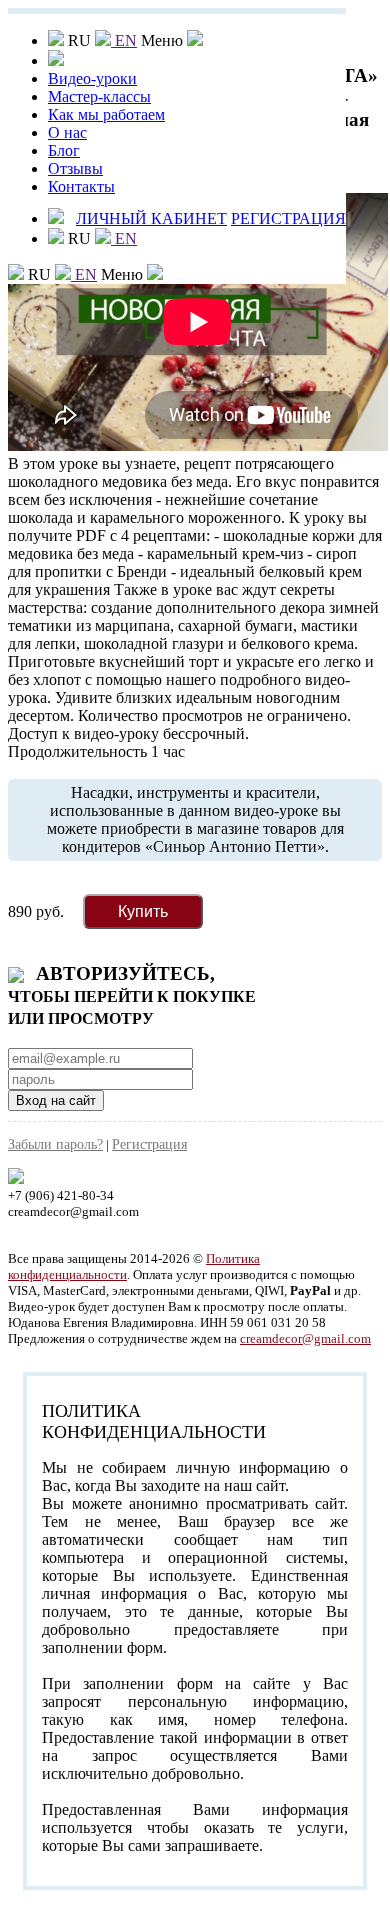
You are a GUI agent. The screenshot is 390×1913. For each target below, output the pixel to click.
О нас (67, 132)
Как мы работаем (106, 114)
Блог (64, 150)
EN (124, 40)
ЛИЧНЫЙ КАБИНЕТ (151, 218)
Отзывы (75, 168)
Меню (124, 274)
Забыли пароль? (55, 1144)
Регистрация (149, 1144)
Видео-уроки (92, 78)
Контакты (81, 186)
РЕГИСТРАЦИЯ (288, 218)
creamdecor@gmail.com (305, 1338)
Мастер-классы (99, 96)
